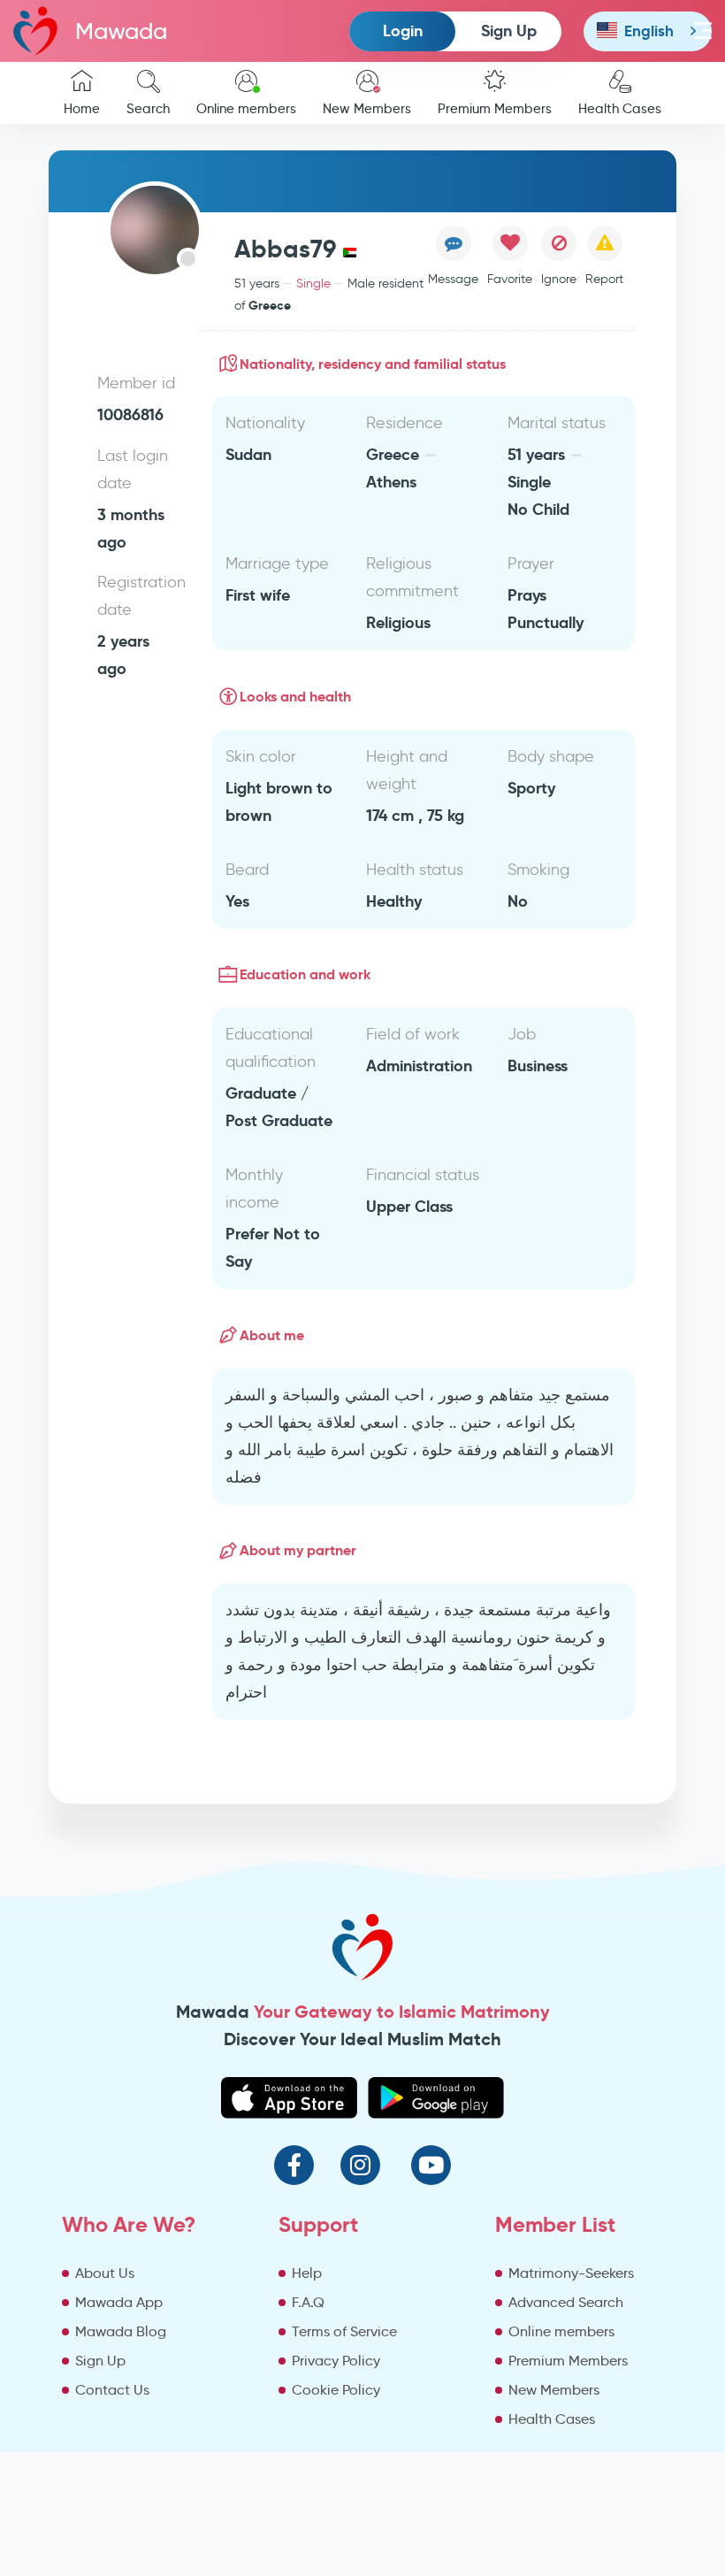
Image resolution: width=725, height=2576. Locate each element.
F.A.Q (308, 2302)
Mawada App (119, 2302)
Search (148, 109)
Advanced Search (566, 2302)
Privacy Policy (336, 2361)
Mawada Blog (121, 2331)
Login (403, 31)
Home (82, 109)
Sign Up (509, 31)
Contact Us (112, 2390)
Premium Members (495, 109)
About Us (105, 2273)
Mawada (121, 31)
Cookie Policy (336, 2390)
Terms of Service (344, 2331)
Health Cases (620, 109)
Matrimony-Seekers (571, 2273)
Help (307, 2273)
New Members (367, 109)
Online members (246, 109)
